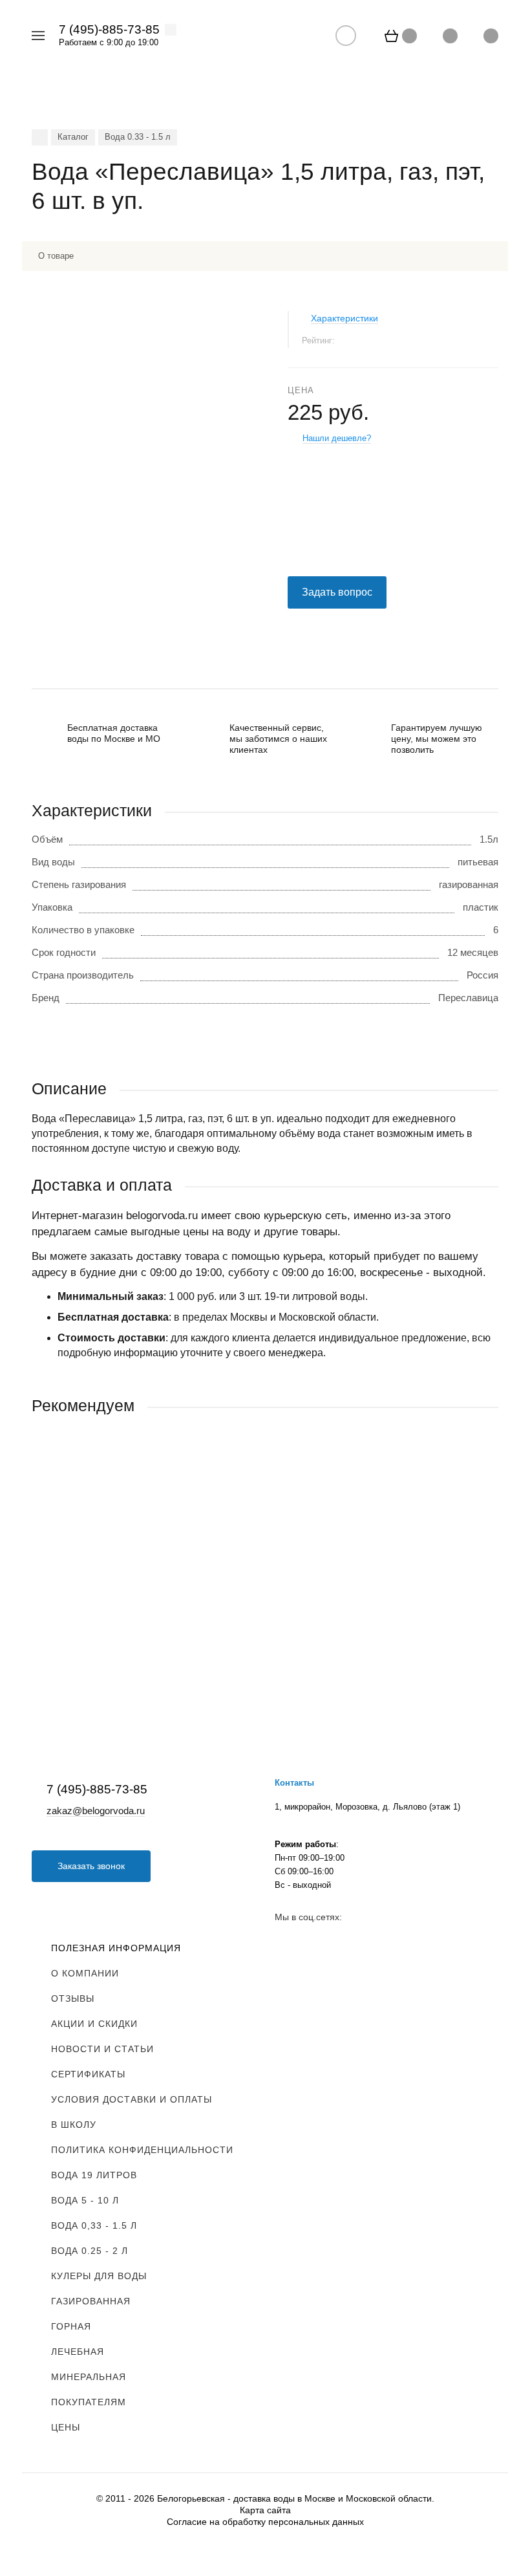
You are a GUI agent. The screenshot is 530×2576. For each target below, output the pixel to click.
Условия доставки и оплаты (132, 2099)
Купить (148, 1633)
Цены (66, 2427)
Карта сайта (265, 2510)
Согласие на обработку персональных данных (265, 2522)
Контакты (294, 1783)
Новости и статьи (102, 2049)
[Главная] (40, 137)
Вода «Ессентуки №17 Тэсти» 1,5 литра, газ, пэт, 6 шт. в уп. (164, 1560)
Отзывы (73, 1998)
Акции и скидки (94, 2024)
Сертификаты (88, 2074)
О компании (85, 1973)
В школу (74, 2125)
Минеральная (89, 2377)
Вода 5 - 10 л (85, 2200)
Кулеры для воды (99, 2276)
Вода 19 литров (94, 2175)
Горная (71, 2326)
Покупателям (89, 2402)
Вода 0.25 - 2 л (90, 2251)
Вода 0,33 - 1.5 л (94, 2225)
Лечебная (78, 2352)
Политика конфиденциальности (142, 2150)
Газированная (91, 2301)
